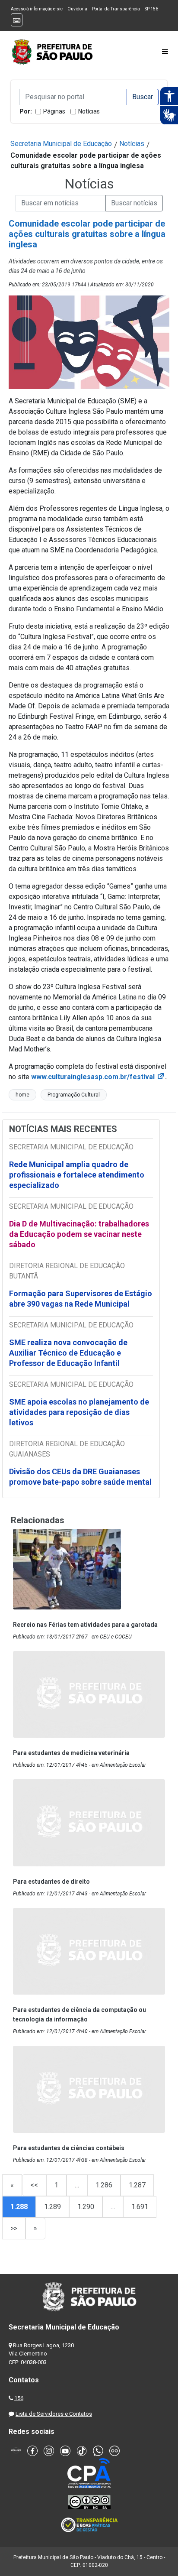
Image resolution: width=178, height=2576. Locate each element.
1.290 (86, 2207)
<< (34, 2185)
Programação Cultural (74, 1095)
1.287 (137, 2185)
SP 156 (151, 9)
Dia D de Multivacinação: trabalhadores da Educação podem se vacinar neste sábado (79, 1234)
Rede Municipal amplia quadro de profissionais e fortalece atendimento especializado (77, 1175)
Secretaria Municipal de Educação (61, 144)
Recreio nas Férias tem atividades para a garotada (85, 1625)
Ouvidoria (77, 9)
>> (14, 2228)
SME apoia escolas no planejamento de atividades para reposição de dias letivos (79, 1412)
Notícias (89, 111)
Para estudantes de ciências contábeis (69, 2148)
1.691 (140, 2207)
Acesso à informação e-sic (37, 9)
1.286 (104, 2185)
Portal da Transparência (116, 9)
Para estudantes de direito (51, 1882)
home (22, 1095)
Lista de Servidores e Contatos (54, 2414)
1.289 (52, 2207)
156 (19, 2398)
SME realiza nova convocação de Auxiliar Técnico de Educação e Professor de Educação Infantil (68, 1353)
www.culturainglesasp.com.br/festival (98, 1077)
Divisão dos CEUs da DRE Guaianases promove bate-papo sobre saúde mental (80, 1477)
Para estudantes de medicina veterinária (71, 1753)
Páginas (54, 111)
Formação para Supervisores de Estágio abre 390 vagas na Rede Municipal (81, 1299)
